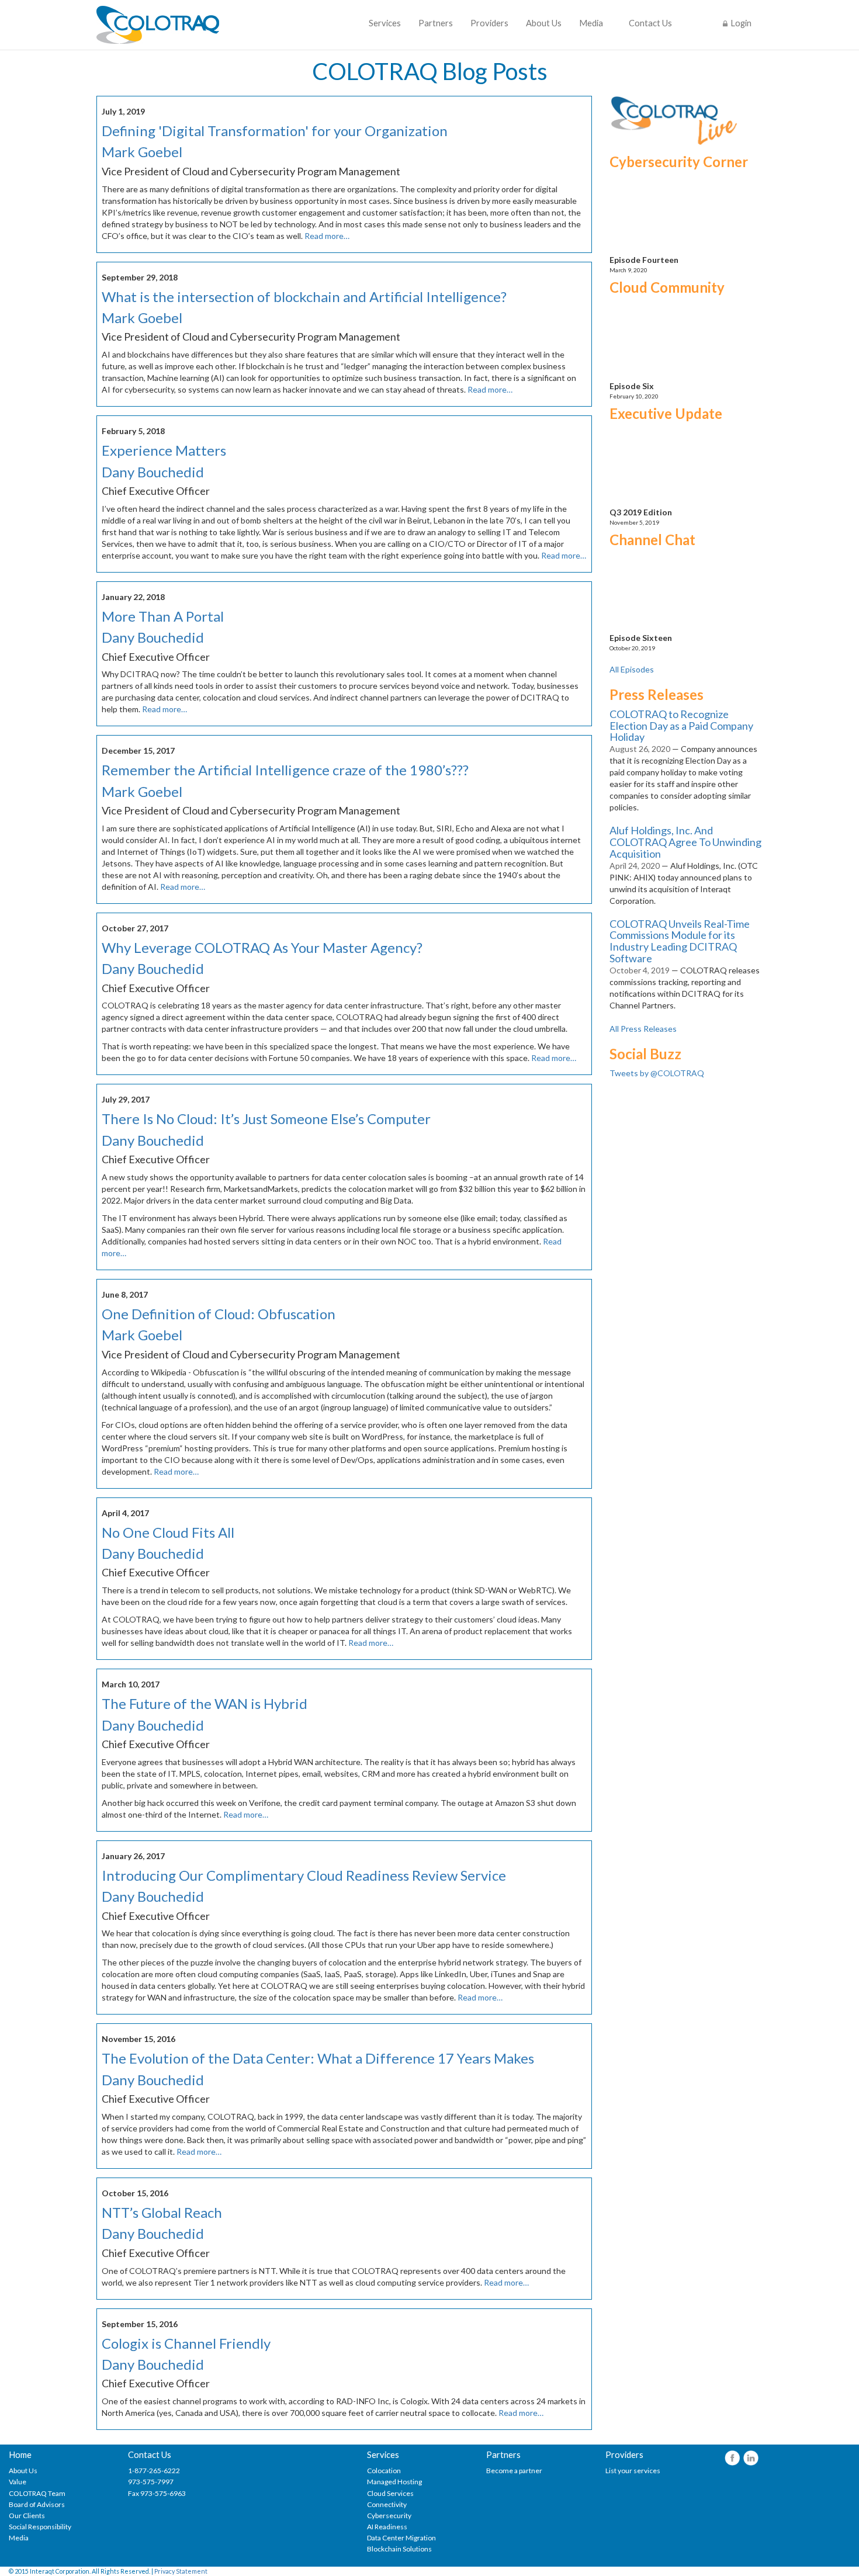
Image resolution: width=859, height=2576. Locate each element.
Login (741, 23)
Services (385, 23)
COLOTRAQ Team (37, 2493)
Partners (436, 23)
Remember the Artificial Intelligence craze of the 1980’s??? (285, 770)
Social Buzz (645, 1054)
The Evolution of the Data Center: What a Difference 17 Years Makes (318, 2058)
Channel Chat (652, 540)
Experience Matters (164, 450)
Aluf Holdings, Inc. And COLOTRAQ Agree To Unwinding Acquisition (685, 842)
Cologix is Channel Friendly (186, 2343)
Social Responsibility (40, 2527)
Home (20, 2455)
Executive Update (666, 413)
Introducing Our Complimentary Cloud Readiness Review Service (304, 1875)
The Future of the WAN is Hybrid (205, 1703)
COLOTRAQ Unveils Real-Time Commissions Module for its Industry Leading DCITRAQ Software (680, 941)
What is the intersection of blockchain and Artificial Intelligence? (304, 297)
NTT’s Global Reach (162, 2212)
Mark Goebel (142, 152)
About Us (544, 23)
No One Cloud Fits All (168, 1532)
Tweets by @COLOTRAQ (657, 1073)
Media (591, 23)
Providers (489, 23)
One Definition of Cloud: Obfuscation (219, 1314)
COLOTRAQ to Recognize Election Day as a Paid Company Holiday (681, 726)
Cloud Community (667, 287)
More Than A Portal (163, 616)
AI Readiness (387, 2527)
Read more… (327, 236)
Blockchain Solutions (399, 2549)
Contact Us (650, 23)
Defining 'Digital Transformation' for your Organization (275, 131)
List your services (633, 2471)
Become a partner (514, 2471)
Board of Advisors (37, 2504)
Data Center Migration (401, 2538)
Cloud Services (390, 2493)
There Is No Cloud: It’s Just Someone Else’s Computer (266, 1119)
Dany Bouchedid (153, 472)
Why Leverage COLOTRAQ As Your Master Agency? (262, 947)
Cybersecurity (389, 2516)
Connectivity (387, 2504)
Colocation (384, 2471)
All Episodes (632, 669)
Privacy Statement (181, 2571)
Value (18, 2482)
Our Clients (27, 2516)
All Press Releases (643, 1029)
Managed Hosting (394, 2482)
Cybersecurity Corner (679, 162)
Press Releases (657, 694)
